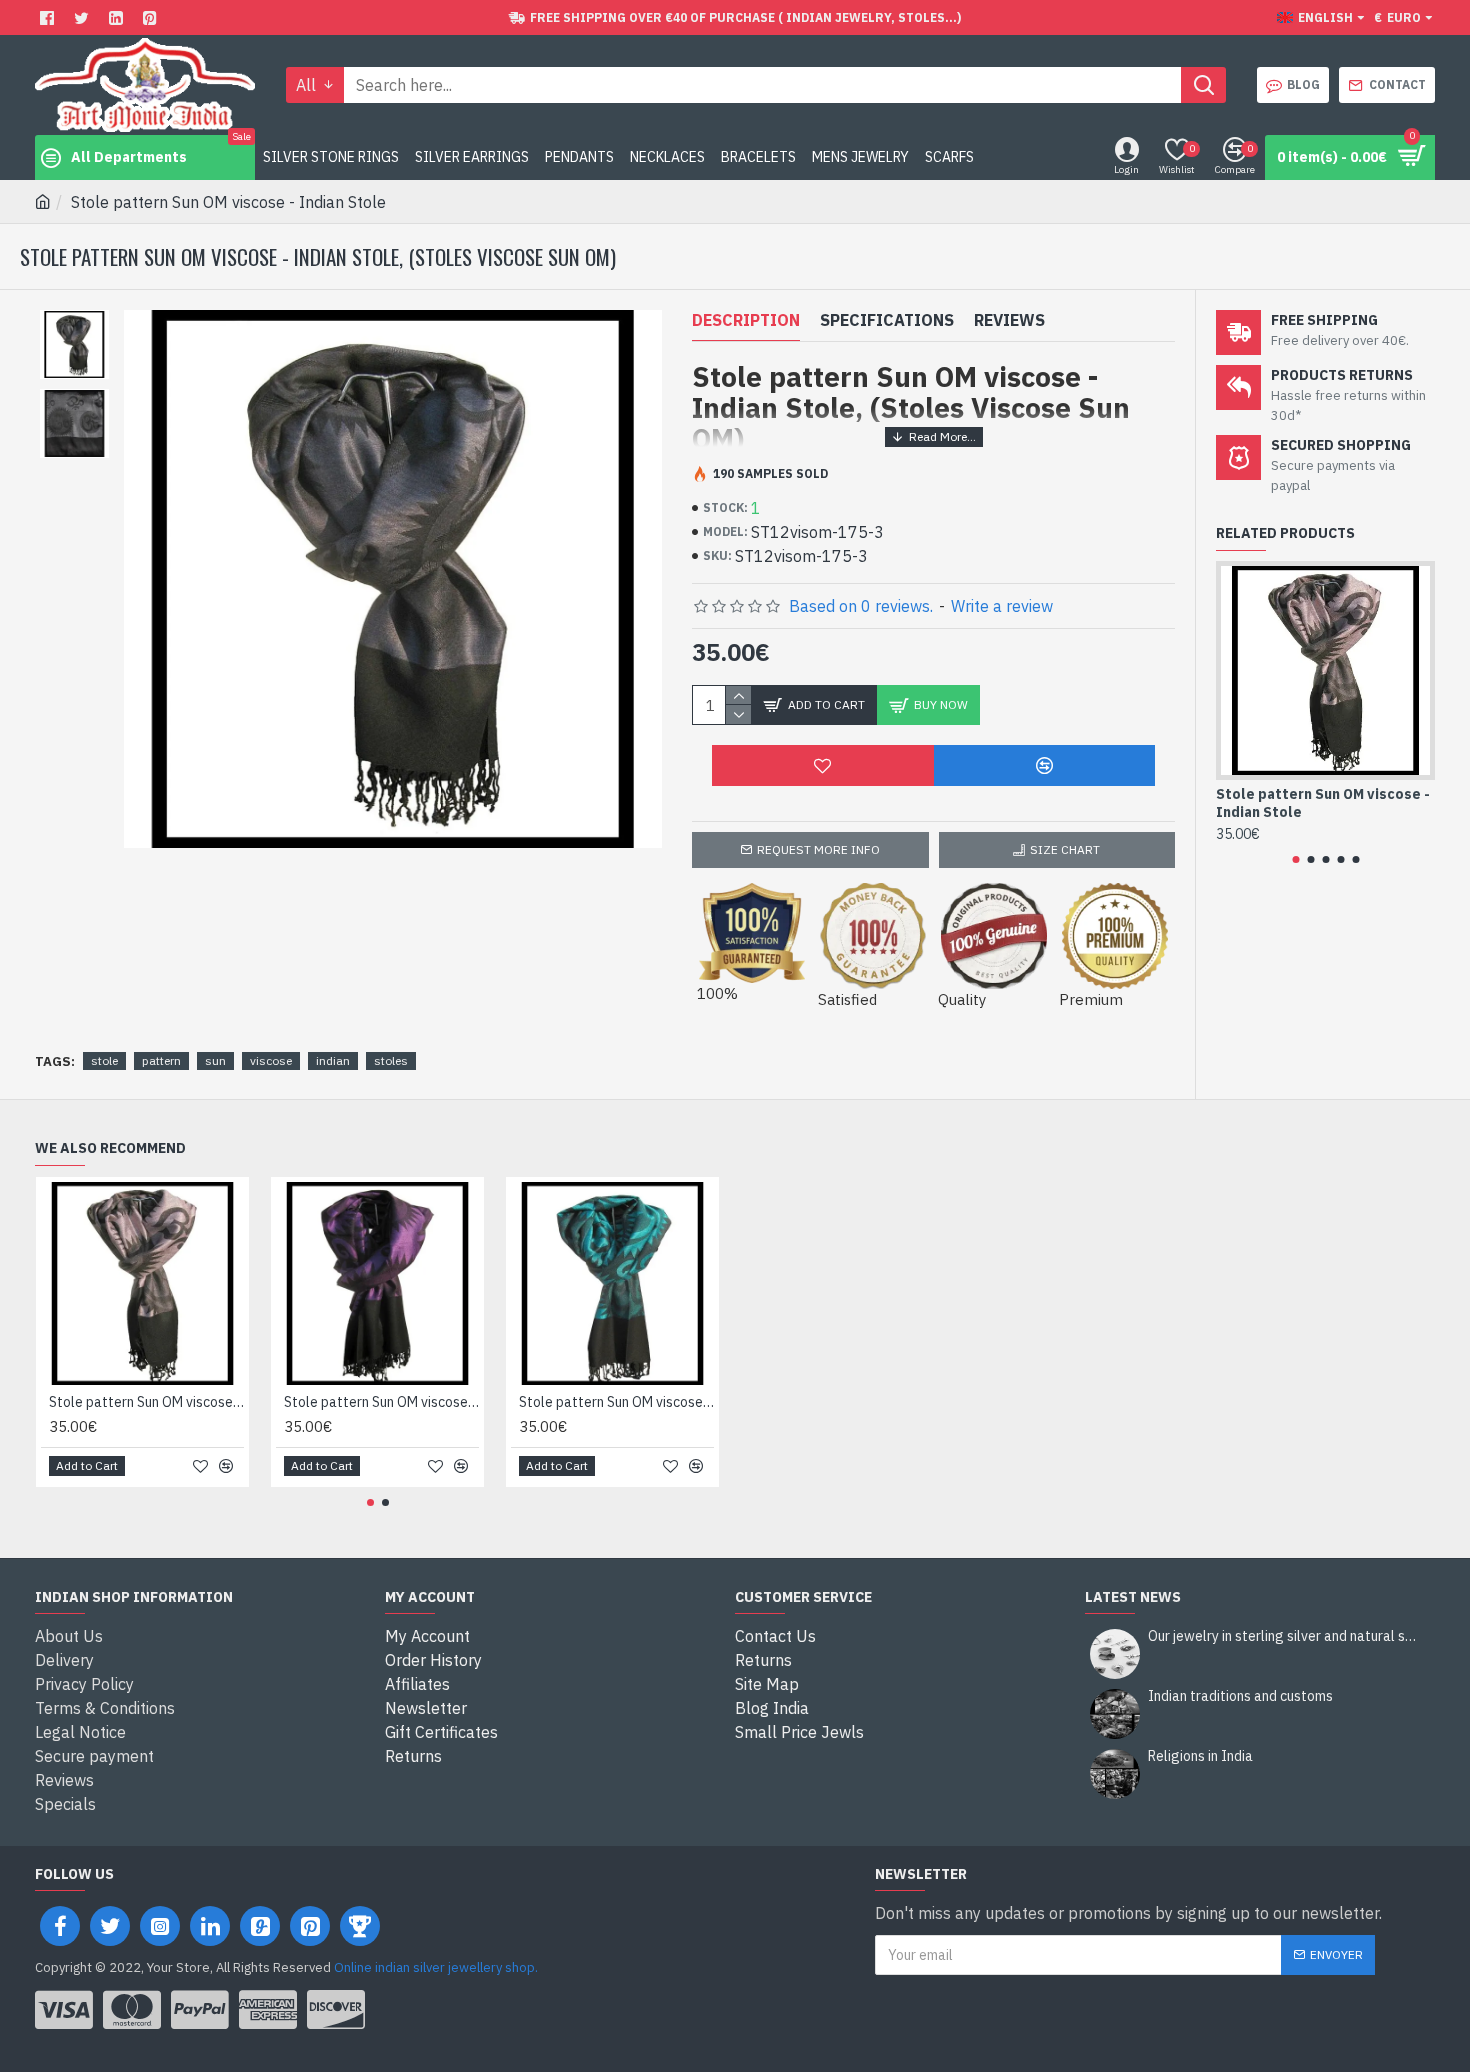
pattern (161, 1060)
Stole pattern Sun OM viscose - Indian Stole (1323, 803)
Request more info (818, 849)
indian (333, 1060)
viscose (271, 1060)
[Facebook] (49, 17)
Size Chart (1065, 849)
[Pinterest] (152, 17)
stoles (391, 1060)
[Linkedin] (118, 17)
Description (746, 320)
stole (104, 1060)
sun (215, 1060)
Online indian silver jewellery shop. (436, 1967)
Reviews (1009, 320)
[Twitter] (84, 17)
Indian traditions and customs (1240, 1696)
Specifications (887, 320)
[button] (1295, 859)
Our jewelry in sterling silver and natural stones (1285, 1636)
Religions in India (1200, 1756)
